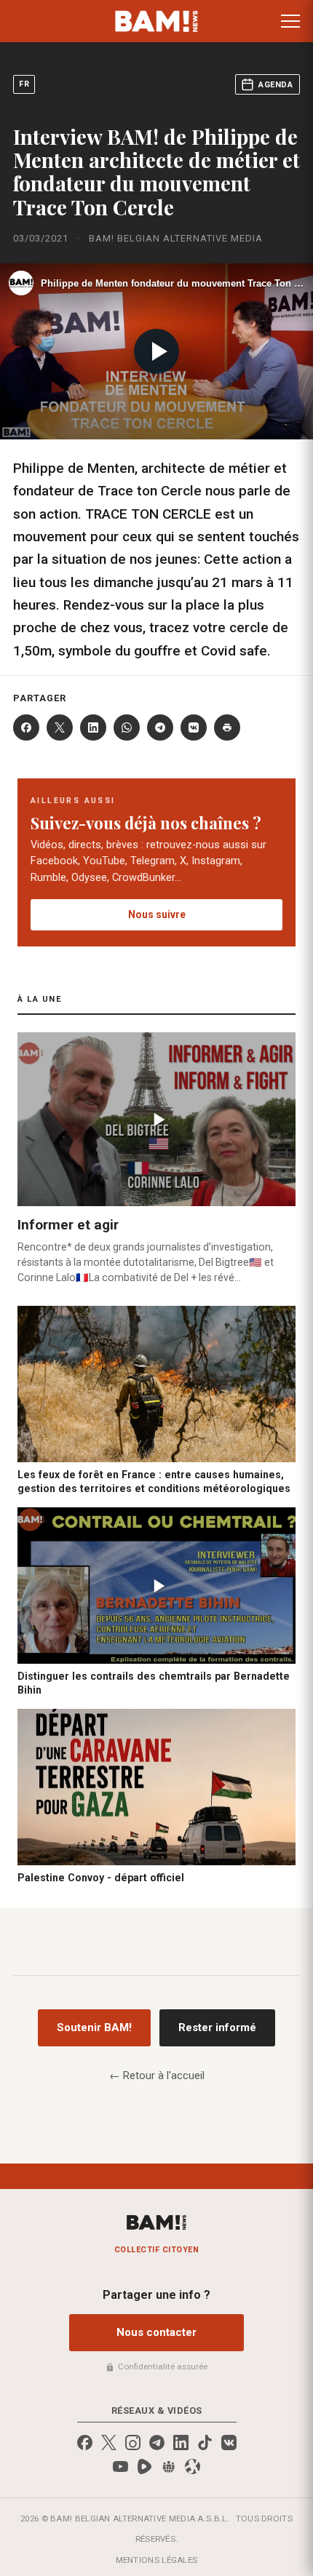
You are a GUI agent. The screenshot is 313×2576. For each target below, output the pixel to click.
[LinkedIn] (93, 727)
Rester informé (217, 2027)
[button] (290, 21)
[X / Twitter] (109, 2443)
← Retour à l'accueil (157, 2075)
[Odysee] (193, 2467)
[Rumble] (144, 2467)
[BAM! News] (157, 21)
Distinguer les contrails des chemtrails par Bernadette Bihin (154, 1683)
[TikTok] (205, 2443)
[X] (60, 727)
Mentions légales (157, 2560)
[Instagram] (133, 2443)
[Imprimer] (227, 727)
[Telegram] (160, 727)
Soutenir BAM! (94, 2027)
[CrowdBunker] (169, 2467)
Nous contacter (156, 2332)
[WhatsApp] (127, 727)
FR (24, 84)
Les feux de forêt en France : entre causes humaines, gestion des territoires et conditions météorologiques (154, 1482)
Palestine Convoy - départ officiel (101, 1878)
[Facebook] (26, 727)
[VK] (194, 727)
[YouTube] (120, 2467)
